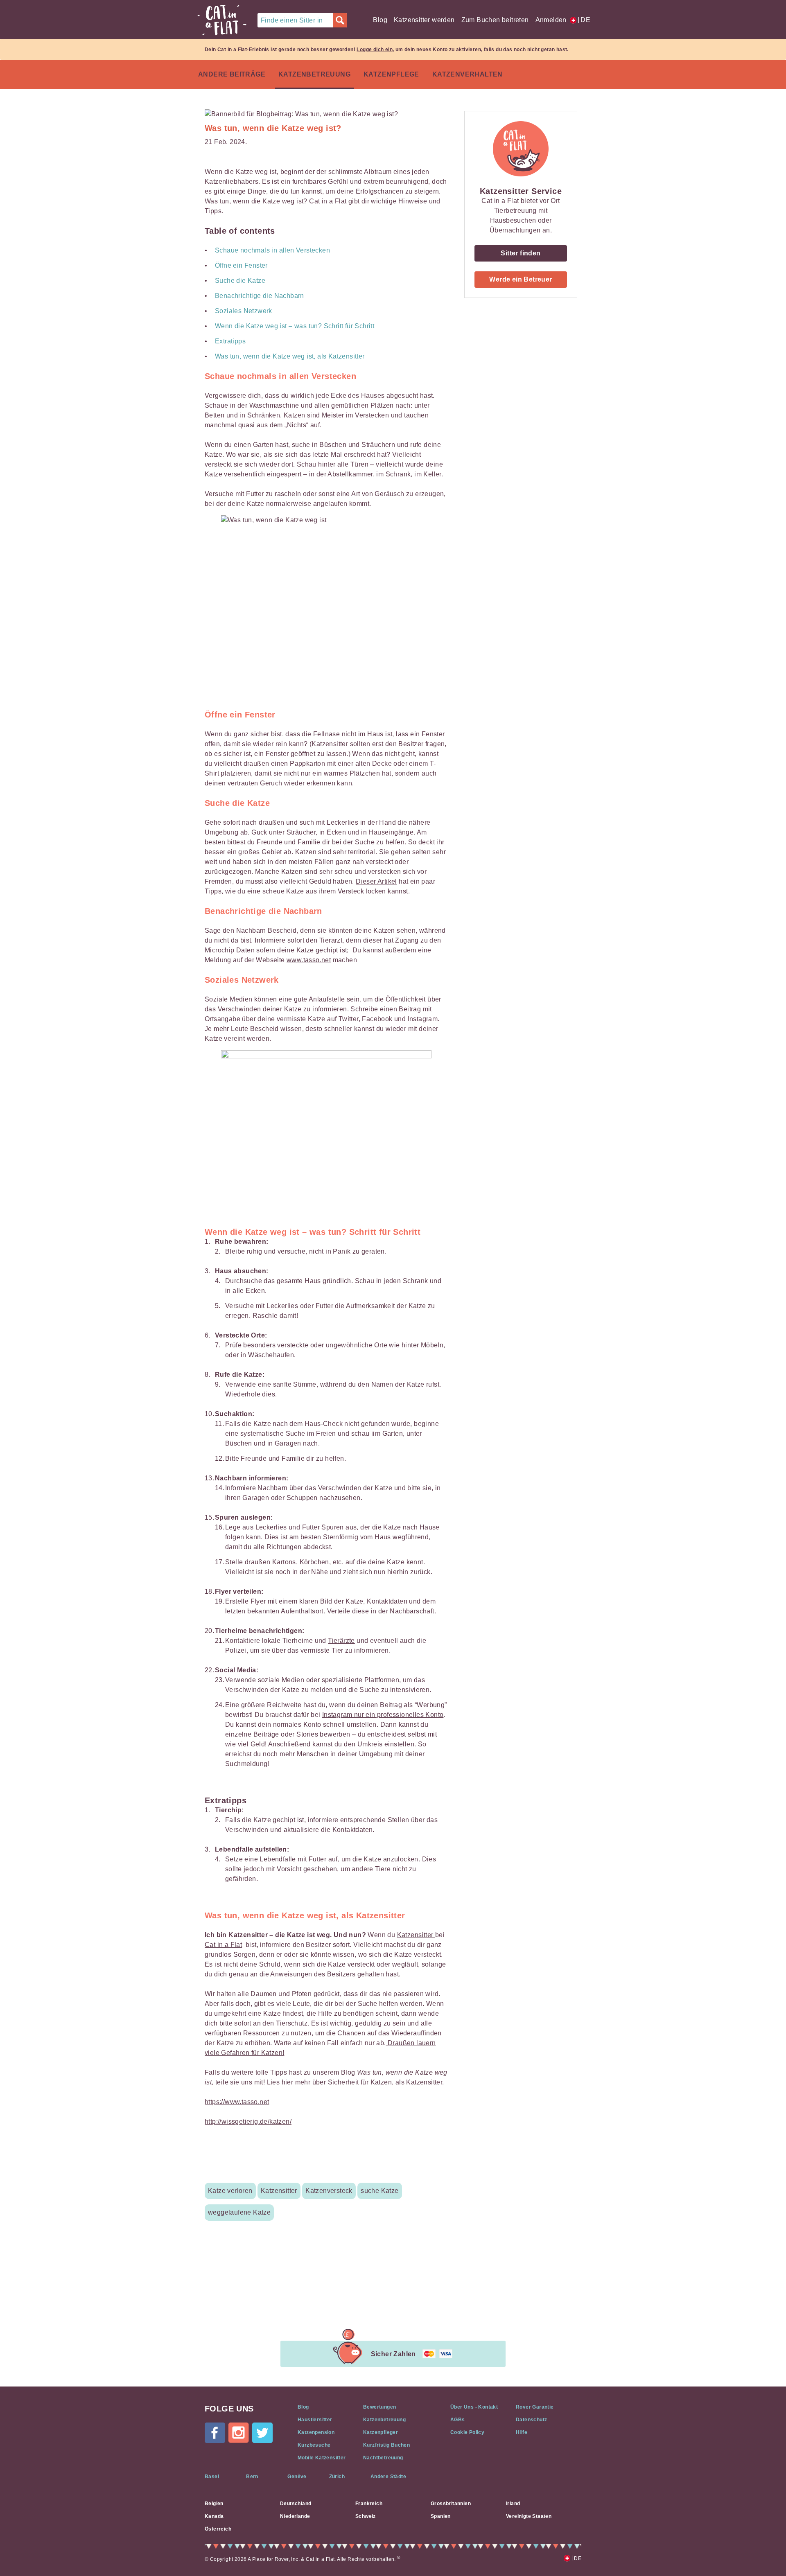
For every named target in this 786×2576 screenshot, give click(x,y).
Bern (252, 2477)
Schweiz (366, 2516)
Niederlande (295, 2516)
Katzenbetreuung (314, 74)
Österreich (218, 2529)
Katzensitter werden (424, 20)
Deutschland (296, 2504)
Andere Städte (388, 2477)
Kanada (214, 2516)
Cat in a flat (222, 20)
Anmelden (551, 20)
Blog (380, 20)
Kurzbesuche (314, 2445)
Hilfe (522, 2432)
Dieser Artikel (376, 881)
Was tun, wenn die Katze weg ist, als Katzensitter (290, 356)
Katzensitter (416, 1935)
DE (584, 20)
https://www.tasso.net (237, 2102)
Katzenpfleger (381, 2432)
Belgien (214, 2504)
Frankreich (369, 2504)
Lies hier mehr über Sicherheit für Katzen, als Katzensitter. (356, 2082)
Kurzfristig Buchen (386, 2445)
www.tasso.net (309, 960)
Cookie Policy (467, 2432)
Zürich (337, 2477)
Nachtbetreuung (383, 2458)
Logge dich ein (375, 50)
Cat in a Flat (329, 201)
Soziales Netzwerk (244, 311)
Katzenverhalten (468, 74)
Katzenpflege (391, 74)
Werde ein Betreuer (521, 279)
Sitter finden (521, 253)
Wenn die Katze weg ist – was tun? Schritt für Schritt (295, 326)
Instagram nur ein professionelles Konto (383, 1715)
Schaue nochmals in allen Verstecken (272, 250)
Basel (212, 2477)
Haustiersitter (315, 2420)
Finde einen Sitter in (292, 20)
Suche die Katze (240, 281)
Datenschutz (531, 2420)
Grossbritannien (451, 2504)
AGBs (458, 2420)
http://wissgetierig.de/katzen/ (248, 2121)
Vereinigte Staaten (529, 2516)
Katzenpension (316, 2432)
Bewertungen (379, 2407)
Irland (513, 2504)
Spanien (441, 2516)
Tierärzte (341, 1641)
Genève (297, 2477)
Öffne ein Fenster (241, 265)
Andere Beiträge (232, 74)
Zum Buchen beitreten (495, 20)
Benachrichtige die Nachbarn (260, 296)
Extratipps (230, 341)
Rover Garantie (535, 2407)
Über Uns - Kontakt (474, 2407)
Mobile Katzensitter (322, 2458)
